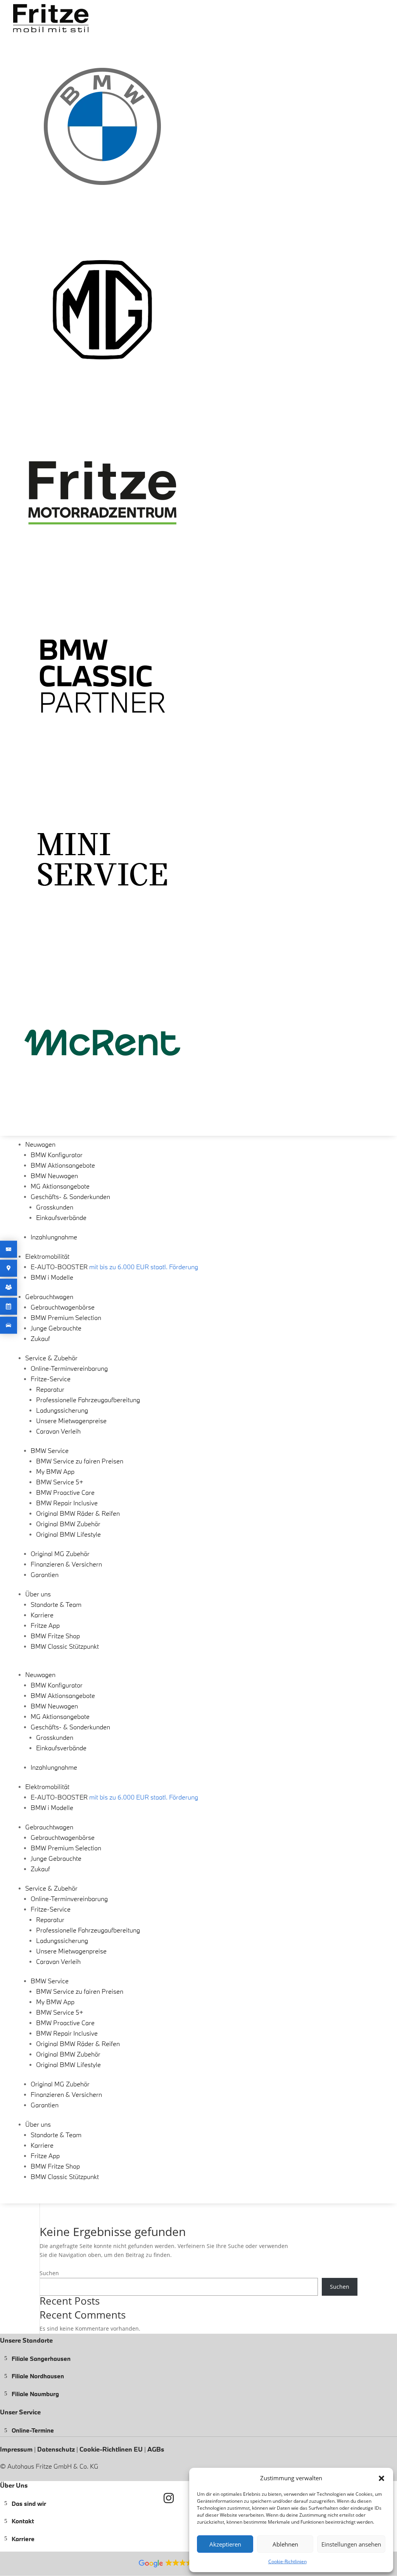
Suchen (49, 2273)
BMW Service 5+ (60, 1482)
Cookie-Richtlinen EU (111, 2449)
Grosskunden (55, 1207)
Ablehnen (285, 2544)
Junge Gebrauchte (56, 1328)
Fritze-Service (51, 1379)
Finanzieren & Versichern (66, 1564)
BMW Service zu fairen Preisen (80, 1461)
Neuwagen (40, 1144)
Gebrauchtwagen (49, 1297)
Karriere (42, 1615)
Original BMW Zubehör (68, 1524)
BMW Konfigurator (57, 1155)
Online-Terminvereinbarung (69, 1368)
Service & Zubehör (51, 1358)
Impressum (17, 2449)
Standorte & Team (56, 1604)
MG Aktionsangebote (60, 1186)
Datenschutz (57, 2449)
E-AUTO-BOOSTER (114, 1267)
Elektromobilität (47, 1256)
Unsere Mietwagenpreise (71, 1421)
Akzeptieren (225, 2544)
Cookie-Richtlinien (287, 2561)
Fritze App (45, 1625)
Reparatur (50, 1389)
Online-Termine (33, 2430)
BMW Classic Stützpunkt (65, 1646)
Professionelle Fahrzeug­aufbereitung (88, 1400)
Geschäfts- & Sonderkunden (70, 1197)
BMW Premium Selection (66, 1317)
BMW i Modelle (52, 1277)
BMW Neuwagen (54, 1176)
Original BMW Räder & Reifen (78, 1513)
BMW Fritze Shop (55, 1636)
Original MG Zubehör (60, 1554)
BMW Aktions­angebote (63, 1165)
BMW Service (50, 1450)
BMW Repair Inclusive (67, 1503)
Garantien (45, 1574)
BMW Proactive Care (65, 1492)
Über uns (38, 1594)
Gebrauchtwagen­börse (63, 1307)
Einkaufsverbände (61, 1217)
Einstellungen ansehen (351, 2544)
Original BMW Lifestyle (68, 1534)
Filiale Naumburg (35, 2393)
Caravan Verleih (58, 1431)
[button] (381, 2478)
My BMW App (55, 1471)
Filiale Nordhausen (38, 2376)
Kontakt (23, 2521)
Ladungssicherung (62, 1410)
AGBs (156, 2449)
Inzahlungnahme (54, 1237)
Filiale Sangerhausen (41, 2358)
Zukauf (40, 1338)
